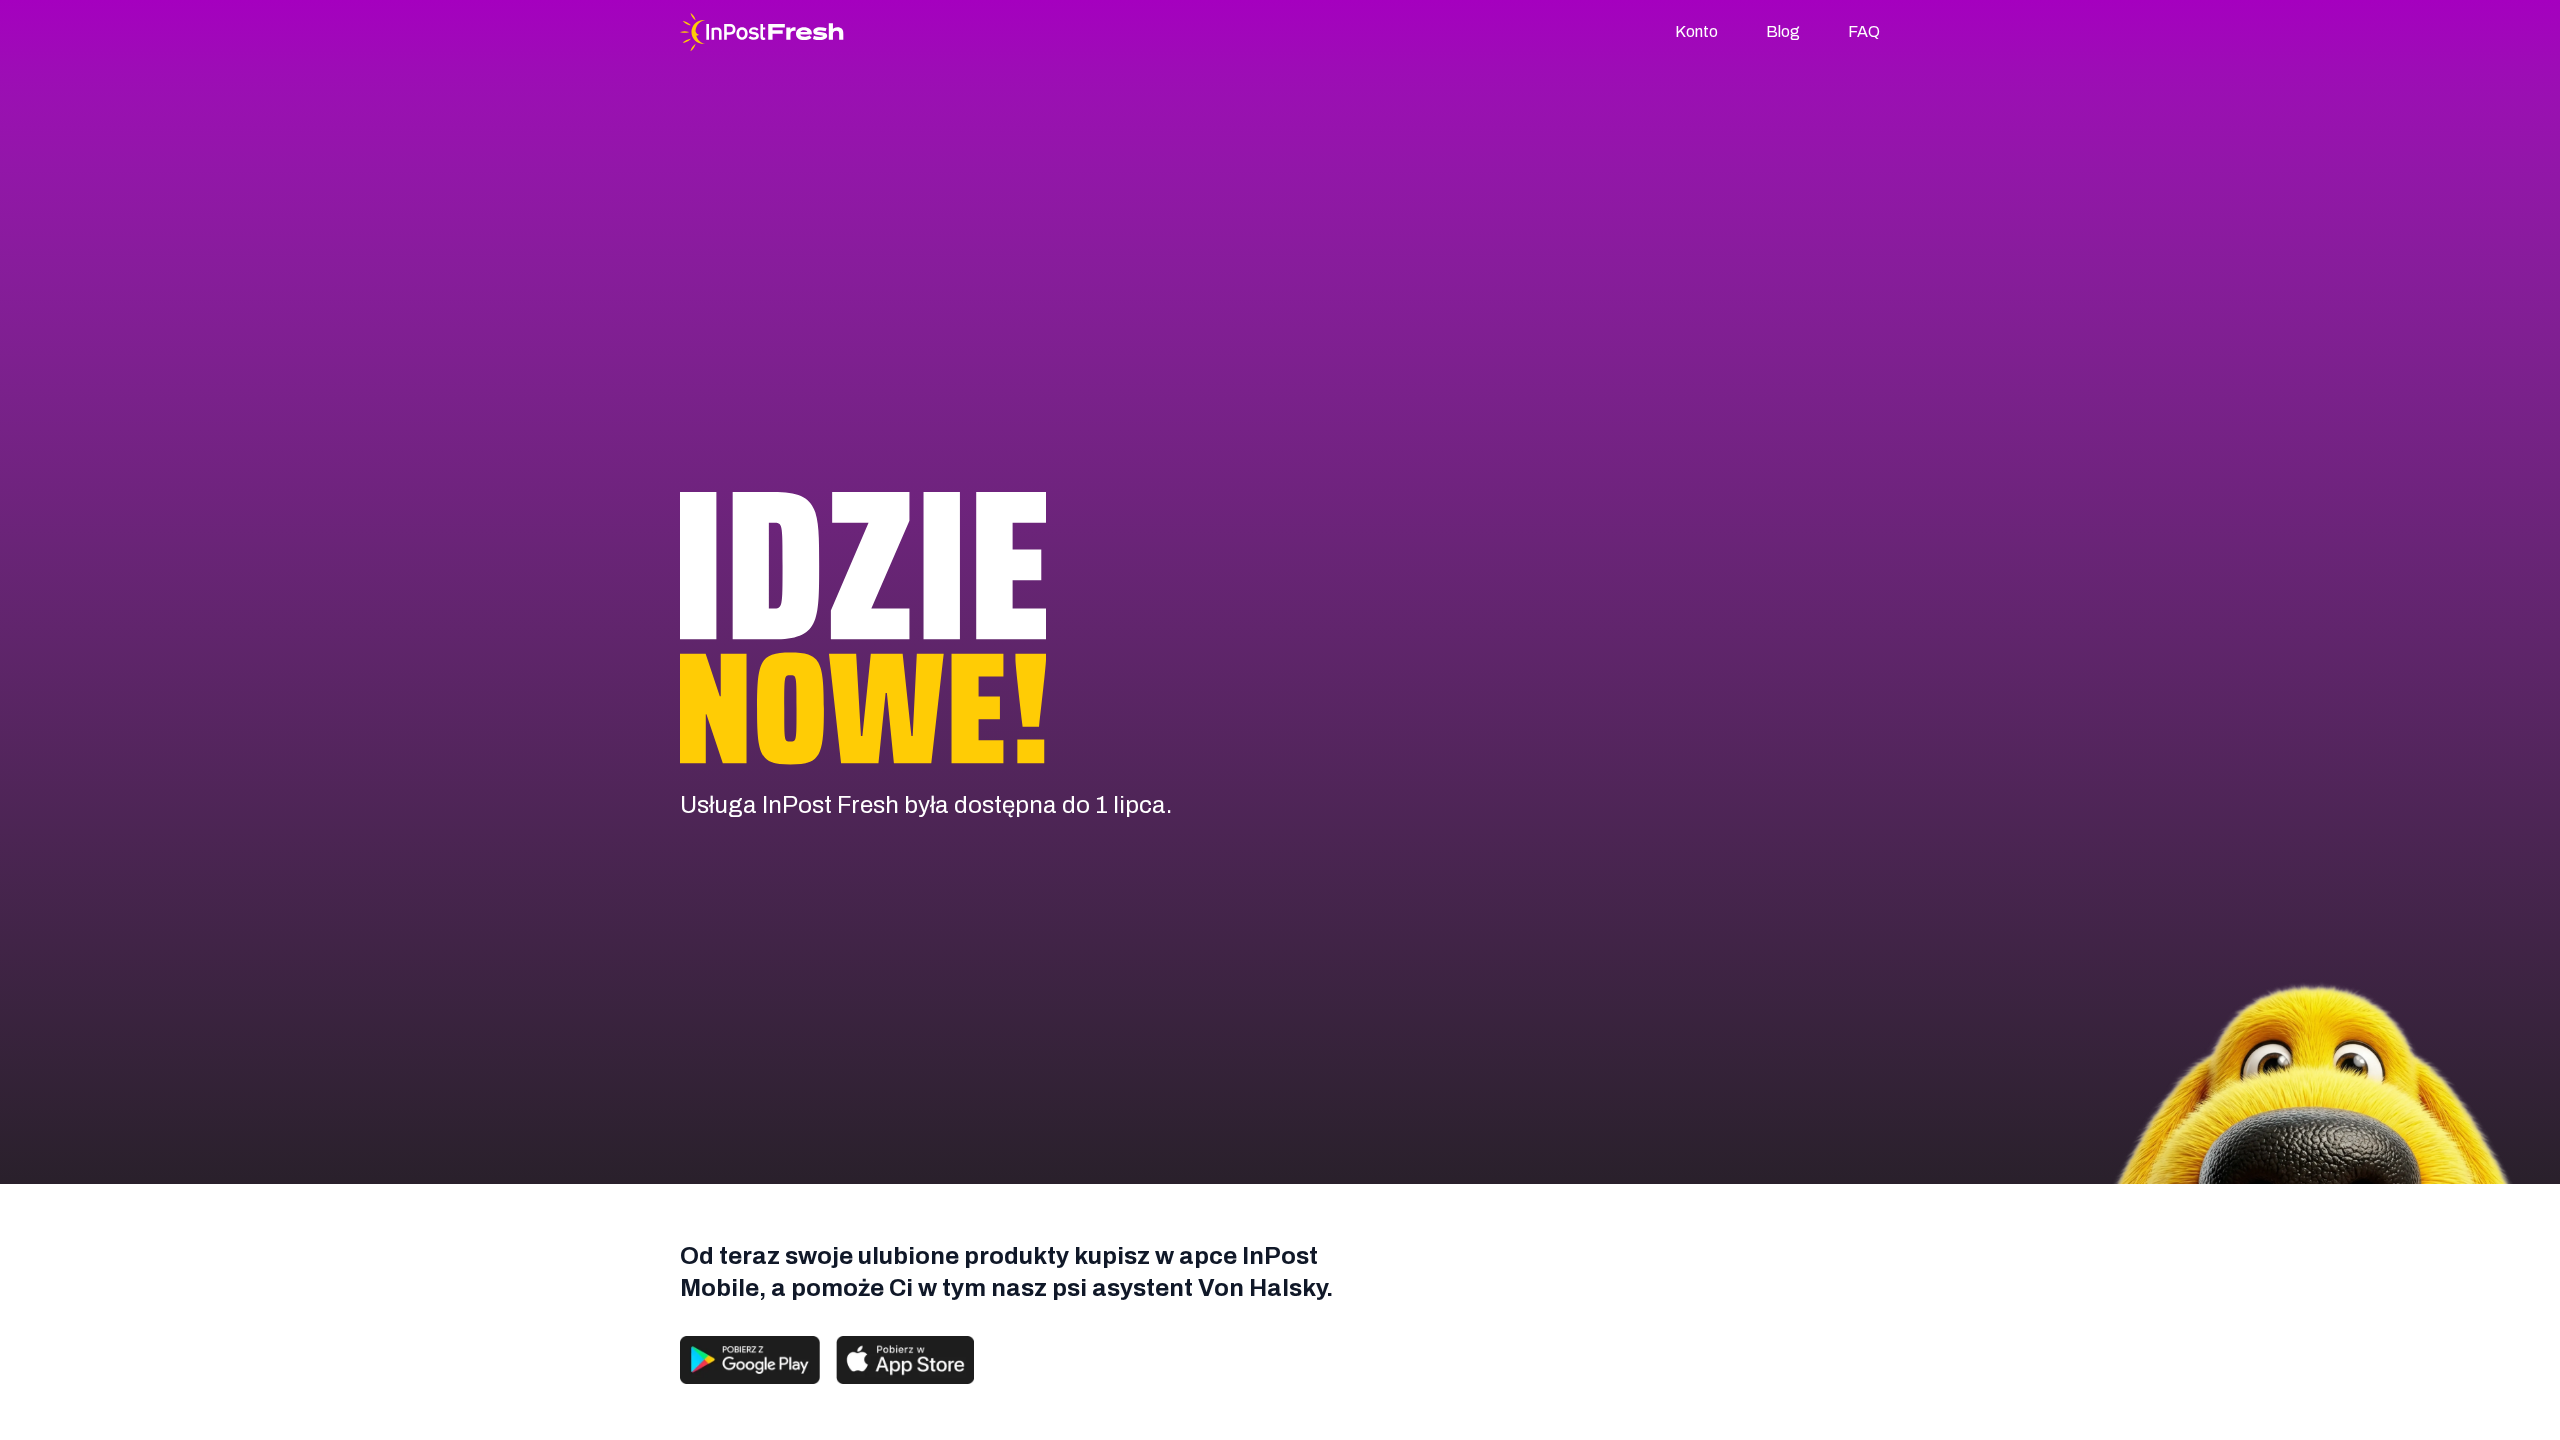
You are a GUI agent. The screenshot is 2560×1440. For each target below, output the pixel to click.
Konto (1696, 31)
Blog (1783, 31)
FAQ (1864, 31)
